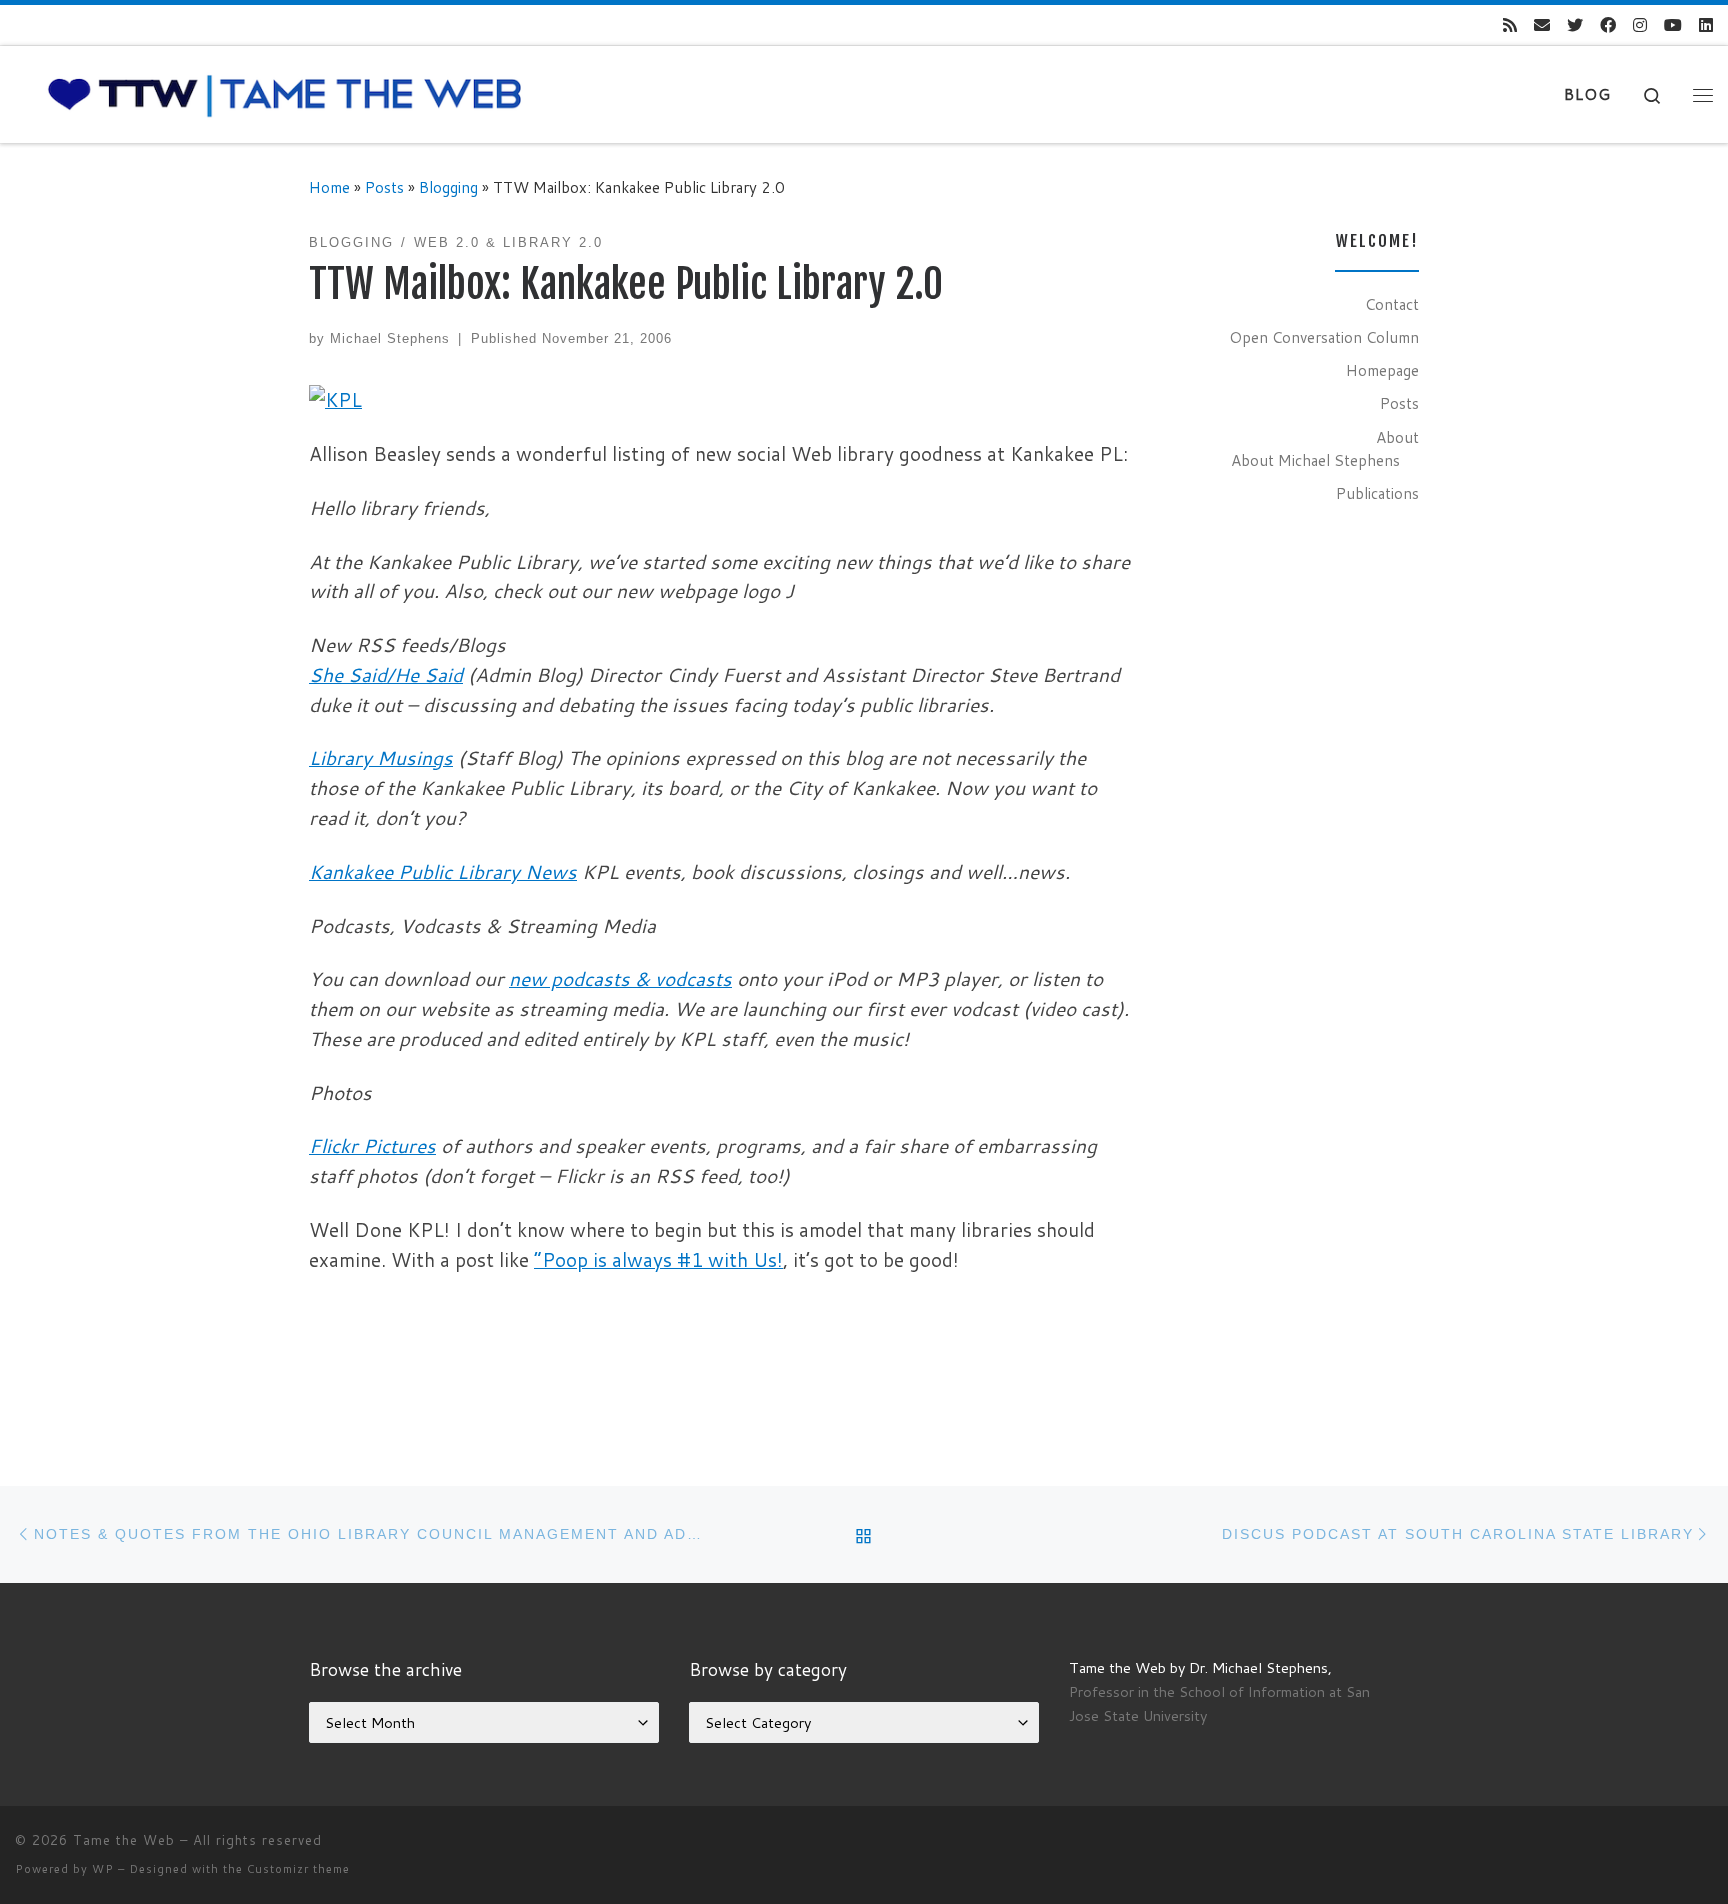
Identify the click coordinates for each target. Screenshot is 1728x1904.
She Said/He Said (386, 674)
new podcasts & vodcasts (620, 978)
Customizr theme (298, 1869)
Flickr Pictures (372, 1145)
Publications (1377, 493)
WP (103, 1869)
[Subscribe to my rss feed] (1510, 25)
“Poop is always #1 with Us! (658, 1259)
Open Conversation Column (1324, 337)
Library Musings (381, 757)
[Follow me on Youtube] (1673, 25)
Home (329, 187)
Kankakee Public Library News (443, 871)
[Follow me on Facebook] (1608, 25)
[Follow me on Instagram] (1640, 25)
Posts (384, 187)
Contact (1392, 304)
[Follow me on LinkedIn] (1706, 25)
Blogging (448, 187)
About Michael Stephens (1315, 460)
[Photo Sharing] (335, 397)
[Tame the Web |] (285, 93)
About (1397, 437)
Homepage (1382, 370)
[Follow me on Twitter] (1575, 25)
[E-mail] (1542, 25)
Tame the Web (124, 1840)
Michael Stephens (390, 338)
